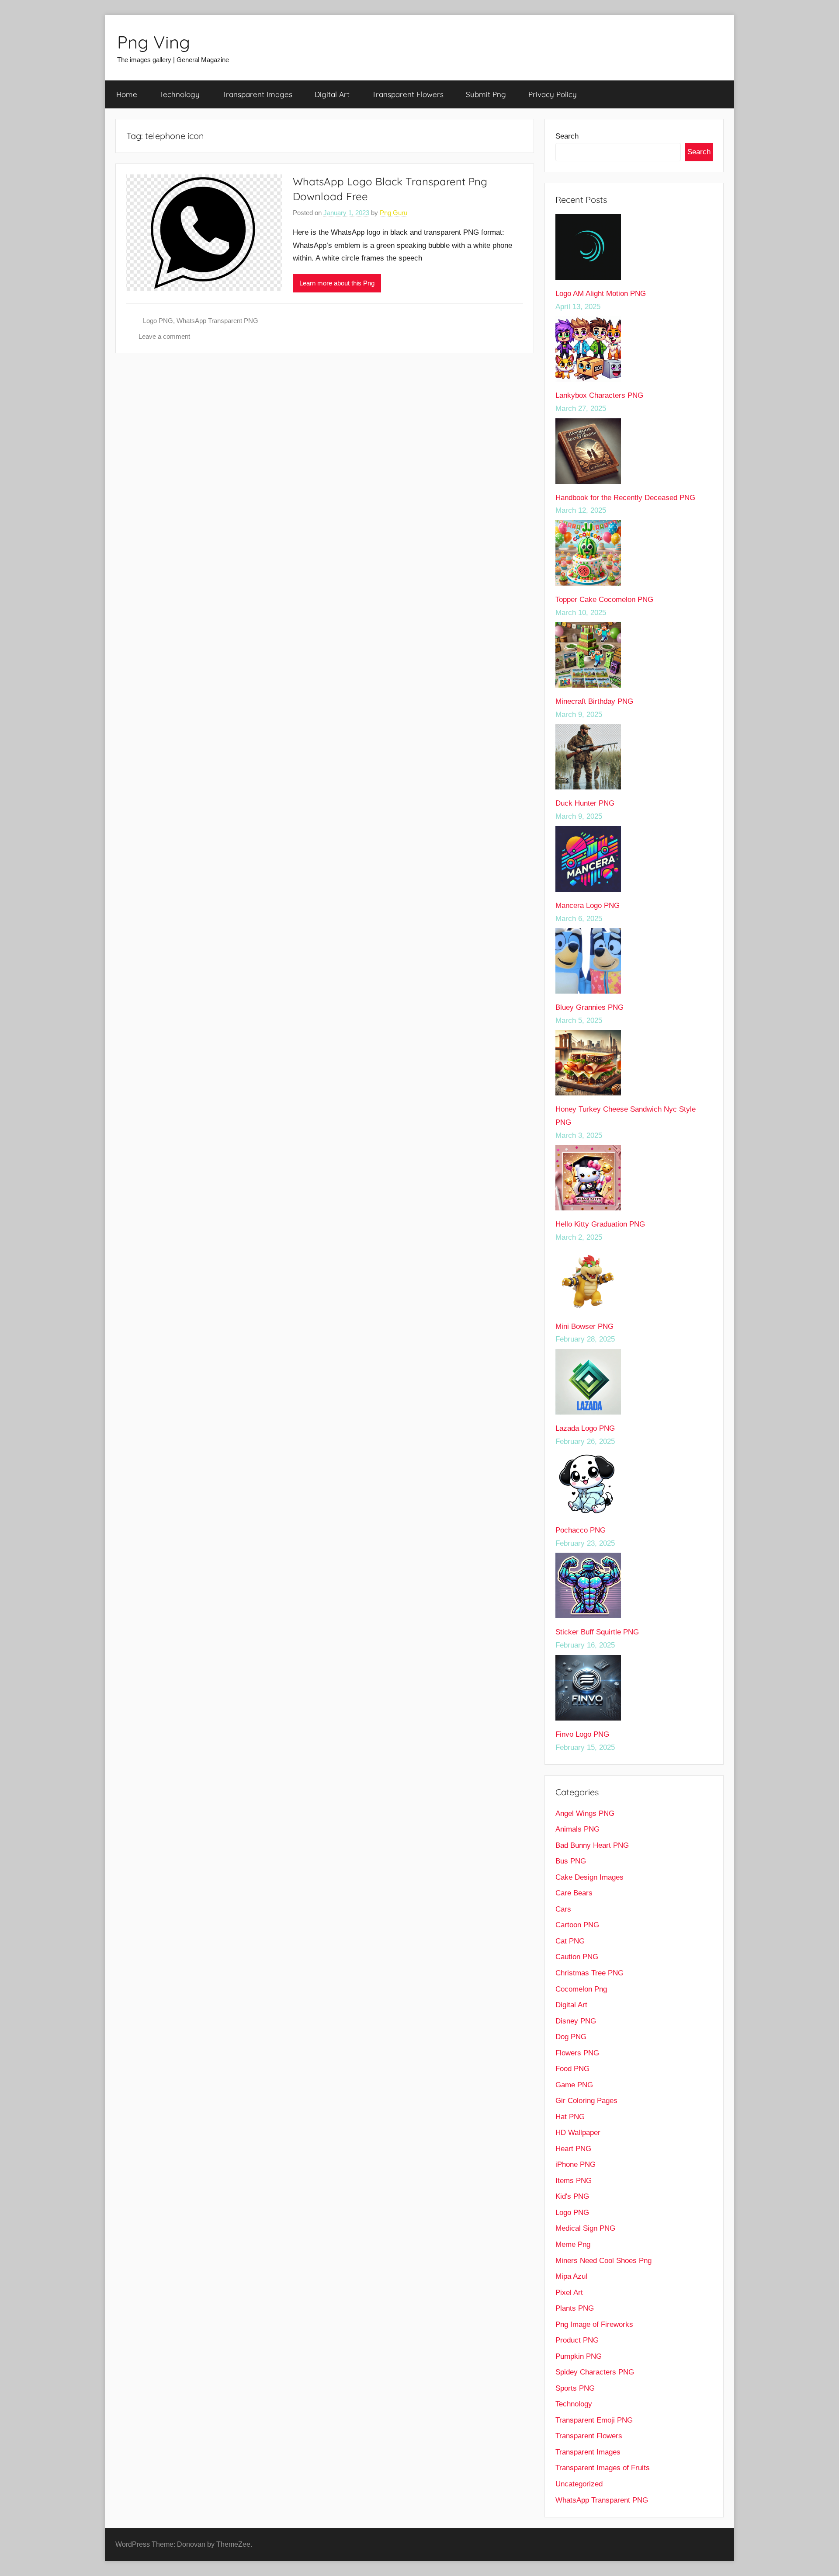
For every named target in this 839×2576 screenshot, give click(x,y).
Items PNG (574, 2181)
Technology (180, 94)
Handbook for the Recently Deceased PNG (625, 498)
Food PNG (572, 2069)
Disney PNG (576, 2021)
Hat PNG (570, 2117)
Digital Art (332, 94)
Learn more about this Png (337, 283)
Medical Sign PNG (585, 2228)
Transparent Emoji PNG (594, 2420)
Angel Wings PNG (585, 1813)
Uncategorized (579, 2484)
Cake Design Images (589, 1877)
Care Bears (574, 1893)
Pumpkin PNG (579, 2356)
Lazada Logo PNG (585, 1428)
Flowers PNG (577, 2053)
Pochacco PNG (581, 1530)
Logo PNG (158, 321)
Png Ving (154, 42)
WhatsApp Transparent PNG (217, 321)
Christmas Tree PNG (589, 1973)
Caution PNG (577, 1957)
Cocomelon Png (581, 1989)
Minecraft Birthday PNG (594, 701)
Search (567, 136)
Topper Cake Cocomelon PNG (604, 600)
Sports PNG (575, 2388)
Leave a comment (164, 336)
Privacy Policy (553, 94)
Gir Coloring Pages (586, 2101)
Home (127, 94)
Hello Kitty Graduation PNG (600, 1224)
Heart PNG (573, 2149)
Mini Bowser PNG (584, 1326)
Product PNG (577, 2340)
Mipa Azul (571, 2276)
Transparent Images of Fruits (603, 2468)
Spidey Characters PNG (595, 2372)
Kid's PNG (572, 2196)
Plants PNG (575, 2308)
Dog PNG (571, 2037)
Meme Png (573, 2244)
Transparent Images (257, 94)
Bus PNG (571, 1861)
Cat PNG (570, 1941)
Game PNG (574, 2085)
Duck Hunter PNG (585, 803)
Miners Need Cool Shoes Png (603, 2261)
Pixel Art (569, 2293)
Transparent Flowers (408, 94)
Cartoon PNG (577, 1925)
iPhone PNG (576, 2164)
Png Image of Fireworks (594, 2324)
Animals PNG (577, 1829)
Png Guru (393, 213)
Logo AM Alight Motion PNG (601, 294)
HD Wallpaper (578, 2133)
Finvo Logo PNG (582, 1734)
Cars (563, 1909)
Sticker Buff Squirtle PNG (597, 1632)
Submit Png (486, 94)
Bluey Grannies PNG (589, 1007)
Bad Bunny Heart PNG (592, 1845)
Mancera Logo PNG (588, 906)
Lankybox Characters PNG (599, 395)
